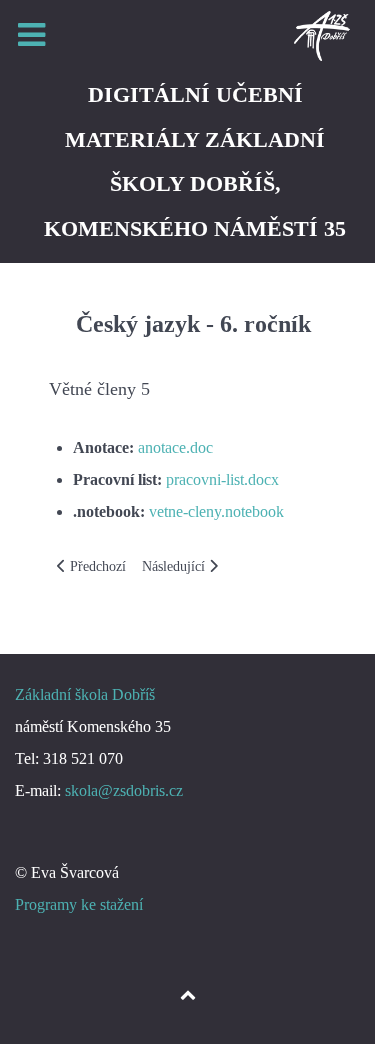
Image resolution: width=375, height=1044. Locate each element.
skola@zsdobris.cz (124, 790)
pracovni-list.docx (222, 479)
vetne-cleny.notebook (216, 511)
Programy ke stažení (79, 904)
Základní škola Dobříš (85, 694)
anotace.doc (175, 447)
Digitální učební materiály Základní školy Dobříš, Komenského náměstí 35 (195, 162)
